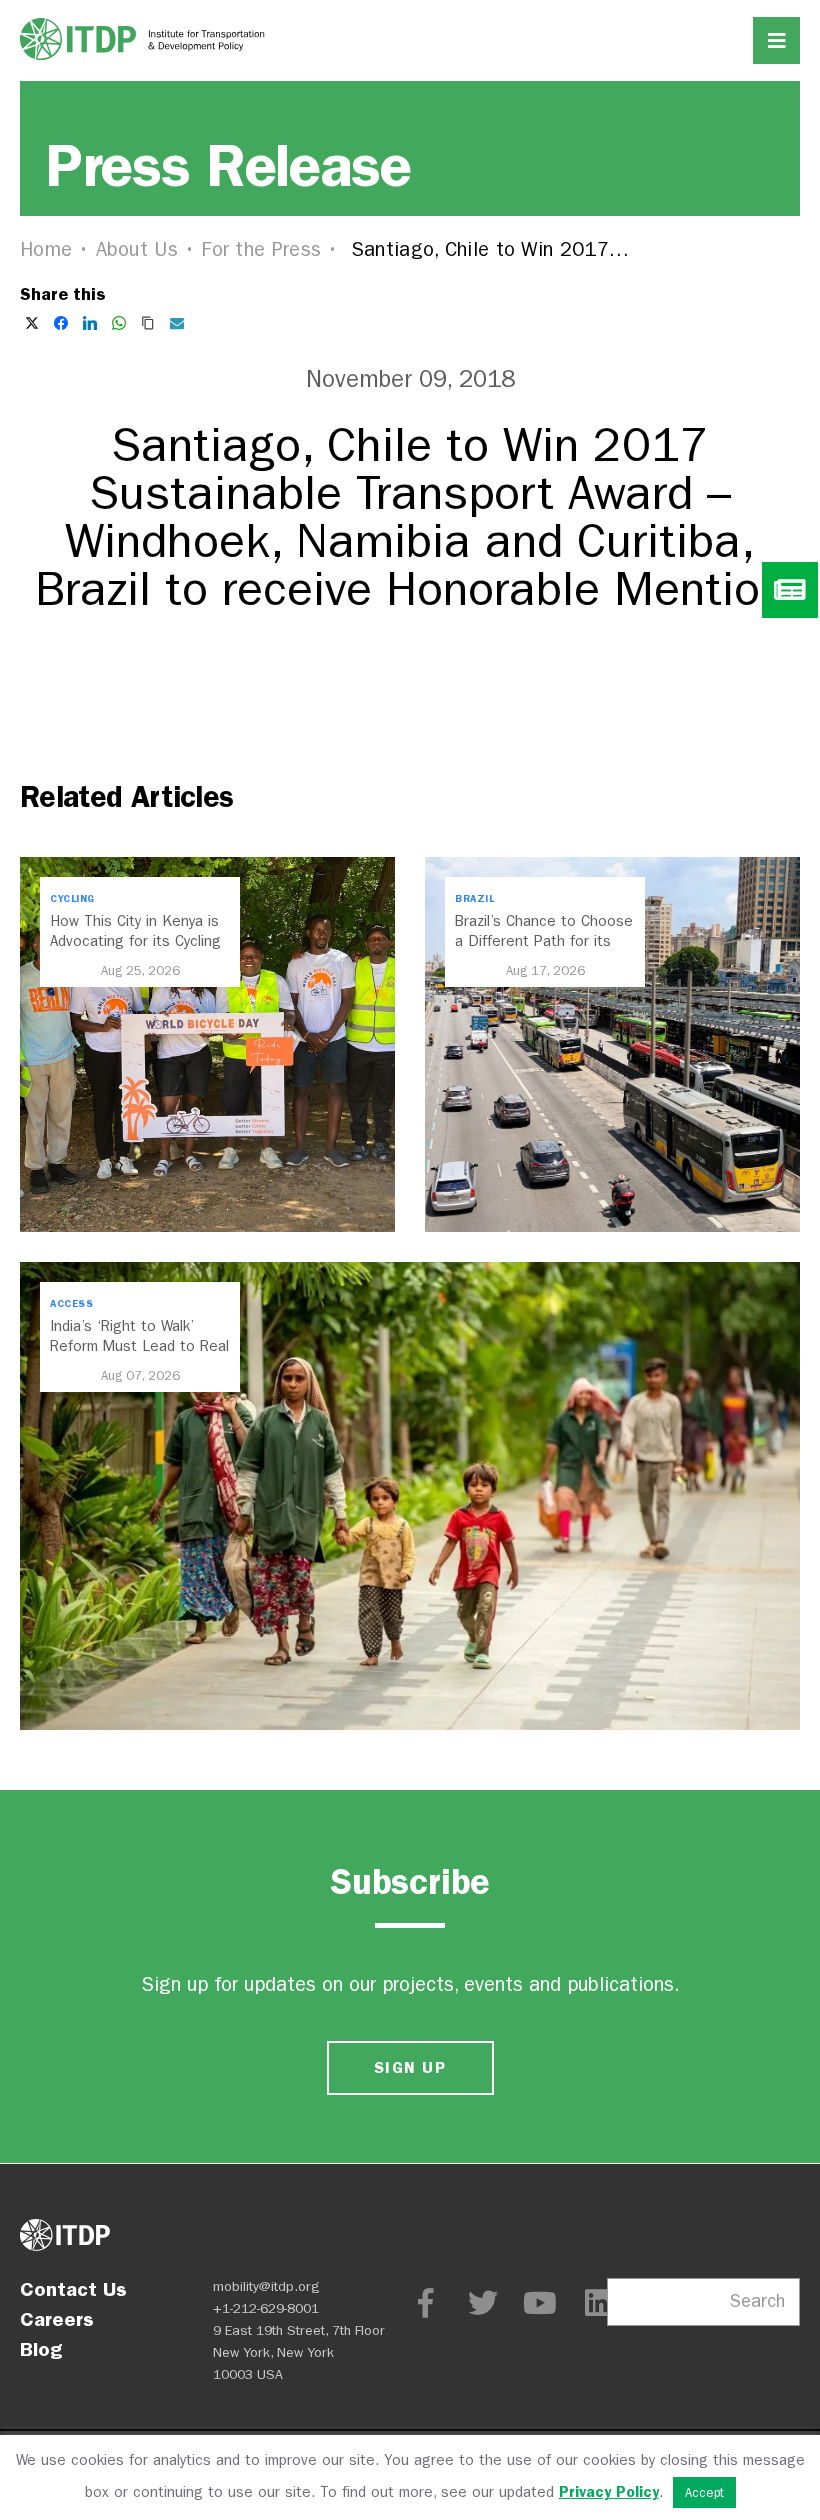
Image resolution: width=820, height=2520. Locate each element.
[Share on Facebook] (61, 323)
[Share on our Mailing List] (177, 323)
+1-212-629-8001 (266, 2308)
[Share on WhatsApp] (119, 323)
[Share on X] (32, 323)
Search (757, 2301)
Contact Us (73, 2289)
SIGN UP (410, 2067)
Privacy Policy (609, 2492)
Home (46, 249)
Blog (41, 2349)
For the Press (261, 249)
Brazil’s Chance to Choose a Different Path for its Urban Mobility (544, 941)
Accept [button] (704, 2492)
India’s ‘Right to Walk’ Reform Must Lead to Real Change (139, 1346)
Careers (57, 2319)
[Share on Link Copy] (148, 323)
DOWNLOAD (410, 684)
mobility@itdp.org (266, 2286)
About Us (137, 249)
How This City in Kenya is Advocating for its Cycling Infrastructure (135, 941)
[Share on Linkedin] (90, 323)
